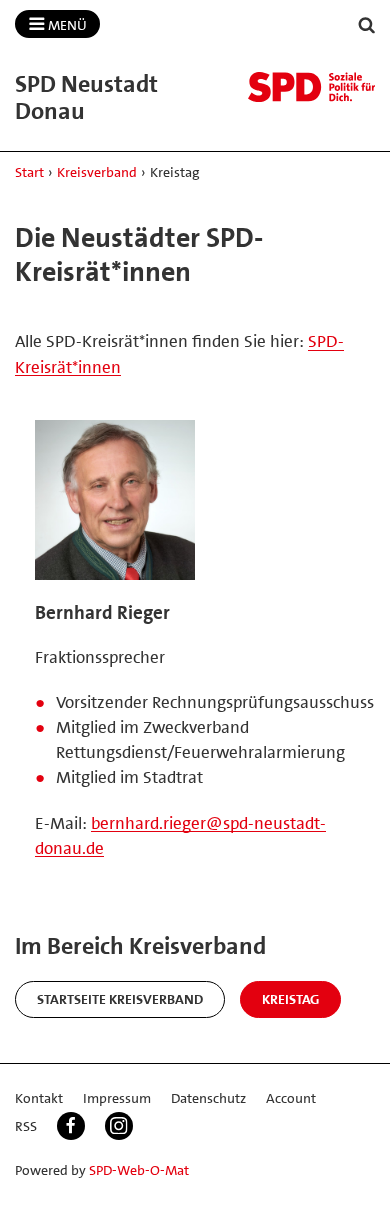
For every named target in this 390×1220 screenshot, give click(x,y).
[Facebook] (71, 1126)
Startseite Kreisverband (120, 999)
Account (291, 1098)
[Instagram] (119, 1126)
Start (29, 172)
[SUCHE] (367, 25)
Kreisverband (97, 172)
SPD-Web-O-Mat (139, 1170)
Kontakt (39, 1098)
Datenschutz (208, 1098)
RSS (26, 1126)
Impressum (117, 1098)
